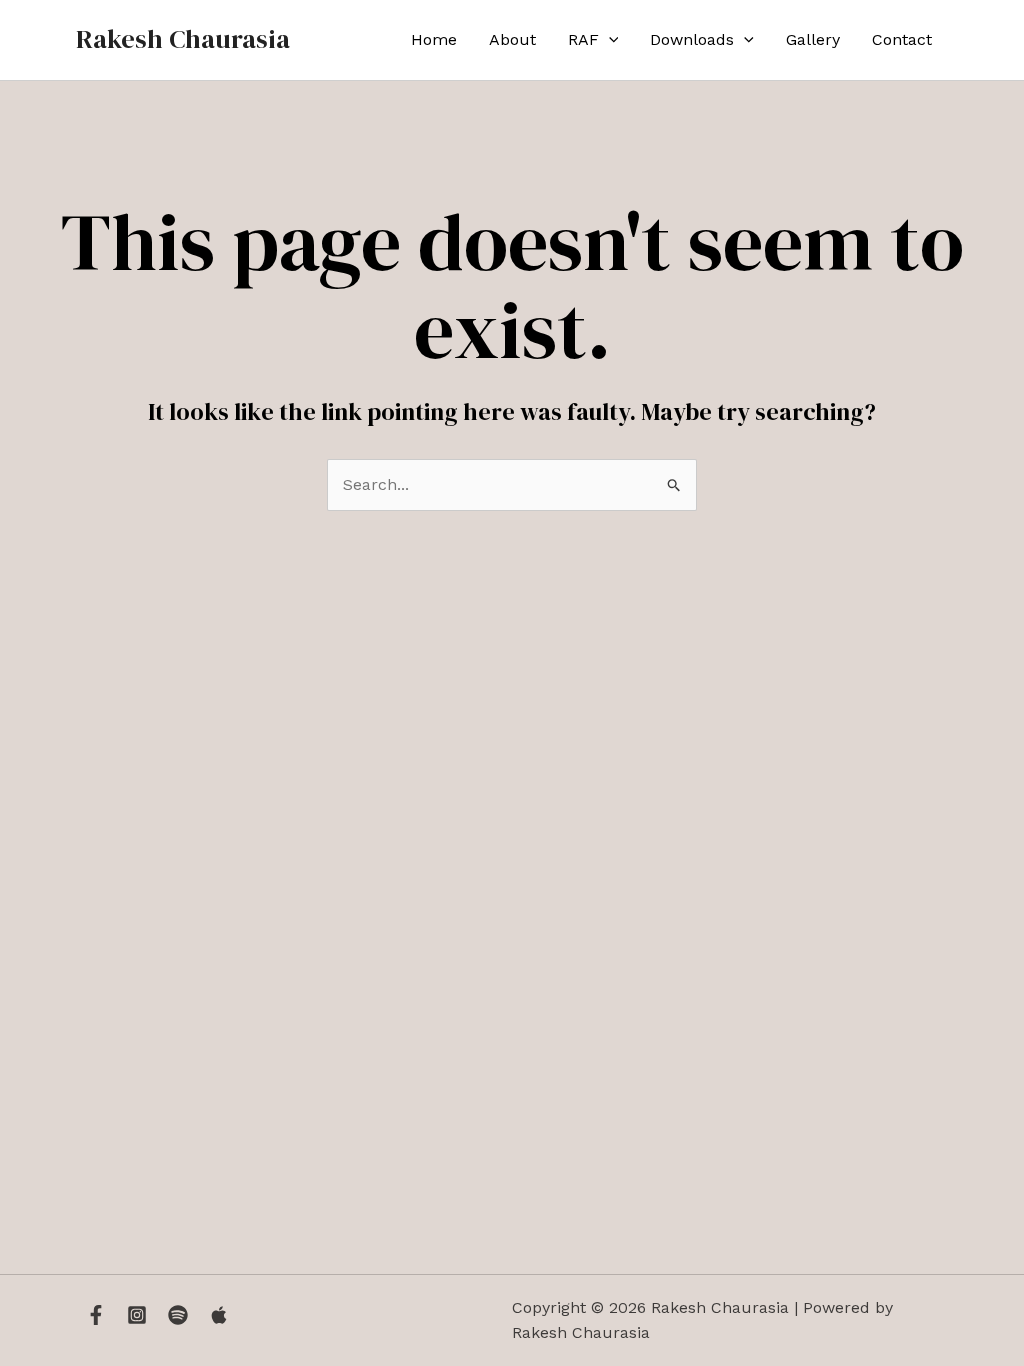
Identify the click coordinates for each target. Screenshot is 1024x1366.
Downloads (692, 39)
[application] (609, 40)
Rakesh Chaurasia (183, 39)
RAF (583, 39)
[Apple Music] (219, 1315)
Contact (902, 39)
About (512, 39)
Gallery (813, 39)
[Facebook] (96, 1315)
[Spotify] (178, 1315)
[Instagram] (137, 1315)
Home (434, 39)
